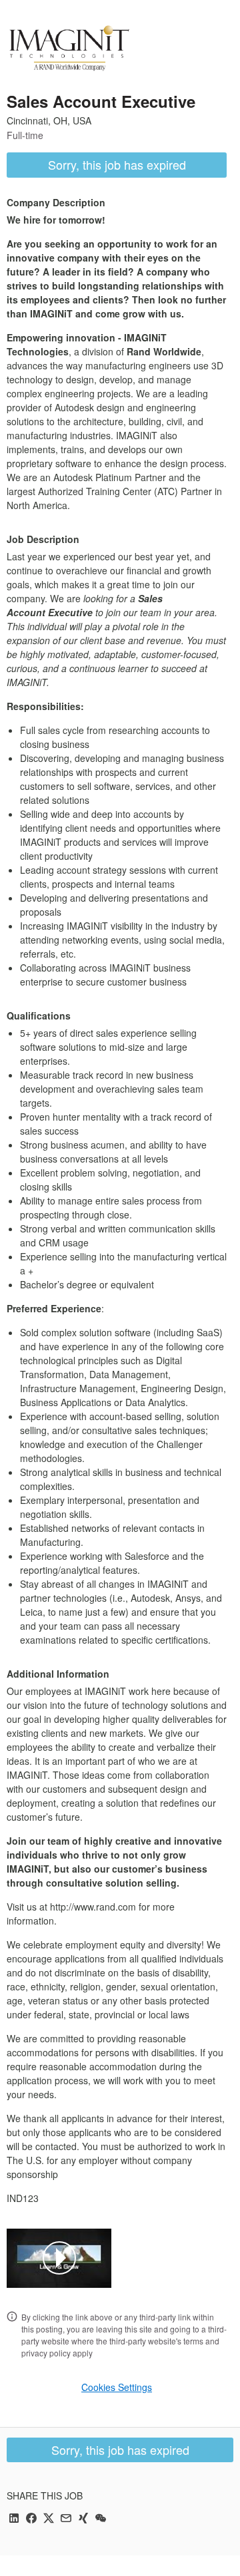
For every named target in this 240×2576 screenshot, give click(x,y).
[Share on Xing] (83, 2519)
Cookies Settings (117, 2387)
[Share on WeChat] (101, 2519)
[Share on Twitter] (49, 2519)
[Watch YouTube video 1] (59, 2258)
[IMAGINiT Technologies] (69, 48)
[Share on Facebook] (31, 2519)
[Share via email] (66, 2519)
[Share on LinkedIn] (14, 2519)
